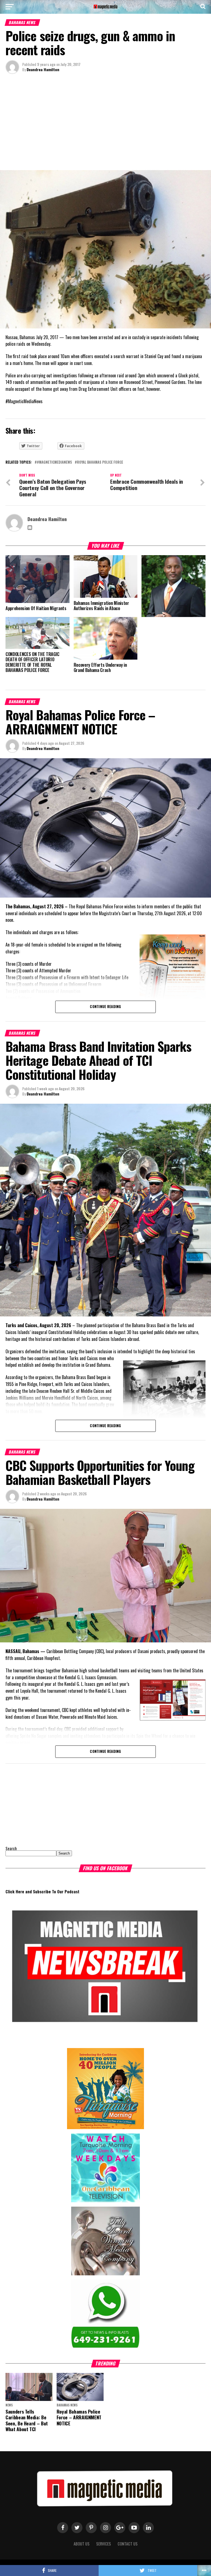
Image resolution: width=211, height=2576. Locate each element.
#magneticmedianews (54, 462)
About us (82, 2544)
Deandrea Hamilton (43, 69)
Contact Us (128, 2544)
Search (11, 1848)
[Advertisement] (105, 123)
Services (104, 2544)
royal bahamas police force (100, 462)
